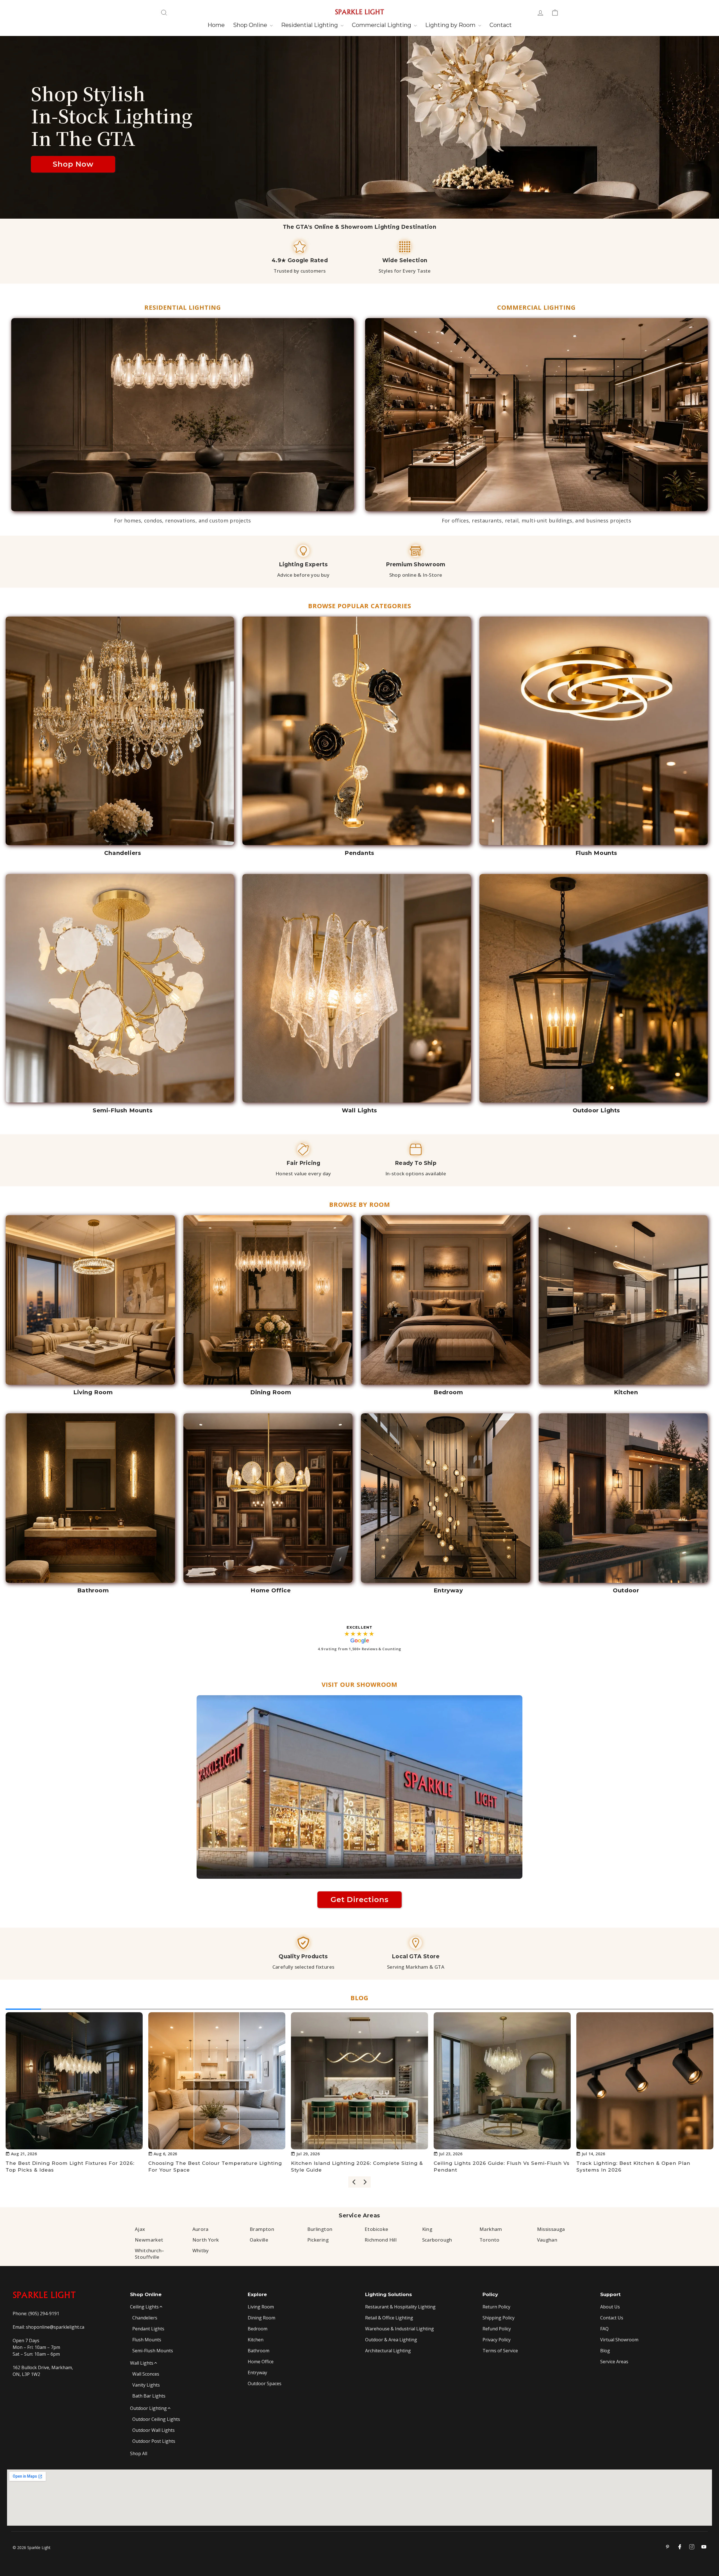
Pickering (318, 2240)
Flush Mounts (147, 2340)
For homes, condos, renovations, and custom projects (183, 520)
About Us (610, 2307)
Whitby (201, 2250)
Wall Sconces (146, 2374)
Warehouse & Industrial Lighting (400, 2329)
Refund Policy (497, 2329)
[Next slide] (365, 2182)
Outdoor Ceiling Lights (156, 2419)
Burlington (320, 2229)
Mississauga (551, 2229)
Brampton (262, 2229)
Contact (501, 25)
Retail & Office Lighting (389, 2318)
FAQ (604, 2329)
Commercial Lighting (382, 25)
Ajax (140, 2229)
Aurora (201, 2229)
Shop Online (251, 25)
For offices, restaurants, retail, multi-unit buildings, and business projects (537, 520)
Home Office (261, 2362)
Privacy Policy (497, 2340)
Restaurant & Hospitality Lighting (400, 2307)
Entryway (257, 2373)
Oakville (259, 2240)
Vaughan (547, 2240)
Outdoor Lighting (148, 2408)
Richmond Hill (381, 2240)
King (427, 2229)
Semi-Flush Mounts (153, 2351)
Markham (491, 2229)
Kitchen (256, 2340)
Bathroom (259, 2351)
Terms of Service (500, 2351)
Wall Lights (142, 2363)
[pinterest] (668, 2547)
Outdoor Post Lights (154, 2441)
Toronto (490, 2240)
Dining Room (261, 2318)
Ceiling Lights (144, 2307)
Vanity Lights (146, 2385)
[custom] (692, 2547)
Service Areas (359, 2216)
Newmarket (149, 2240)
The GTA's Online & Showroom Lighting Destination (360, 227)
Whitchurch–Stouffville (149, 2254)
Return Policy (496, 2307)
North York (206, 2240)
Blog (605, 2351)
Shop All (139, 2453)
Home (216, 25)
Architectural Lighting (388, 2351)
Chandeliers (145, 2318)
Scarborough (437, 2240)
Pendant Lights (148, 2329)
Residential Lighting (310, 25)
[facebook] (680, 2547)
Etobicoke (376, 2229)
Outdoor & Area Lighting (391, 2340)
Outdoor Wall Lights (153, 2430)
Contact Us (612, 2318)
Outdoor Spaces (265, 2383)
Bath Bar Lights (149, 2396)
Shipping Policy (499, 2318)
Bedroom (258, 2329)
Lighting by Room (451, 25)
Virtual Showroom (619, 2340)
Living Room (261, 2307)
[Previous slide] (354, 2182)
